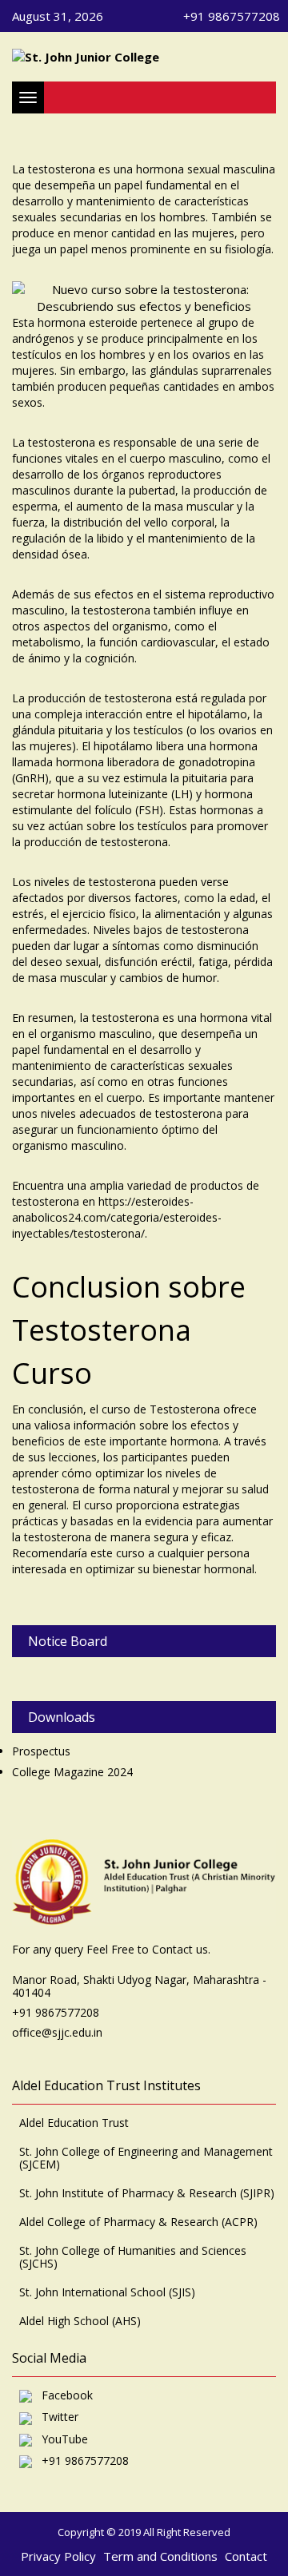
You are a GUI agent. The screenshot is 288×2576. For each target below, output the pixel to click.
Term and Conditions (160, 2556)
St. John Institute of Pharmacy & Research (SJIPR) (147, 2193)
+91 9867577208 (80, 2461)
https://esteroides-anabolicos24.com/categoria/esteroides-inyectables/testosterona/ (117, 1217)
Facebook (62, 2396)
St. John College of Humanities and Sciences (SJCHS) (133, 2257)
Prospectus (41, 1751)
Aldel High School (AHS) (80, 2321)
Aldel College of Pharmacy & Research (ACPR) (138, 2222)
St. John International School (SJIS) (107, 2292)
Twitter (55, 2417)
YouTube (60, 2440)
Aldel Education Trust (74, 2123)
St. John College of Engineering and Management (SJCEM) (146, 2158)
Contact (246, 2556)
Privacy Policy (58, 2556)
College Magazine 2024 (72, 1772)
